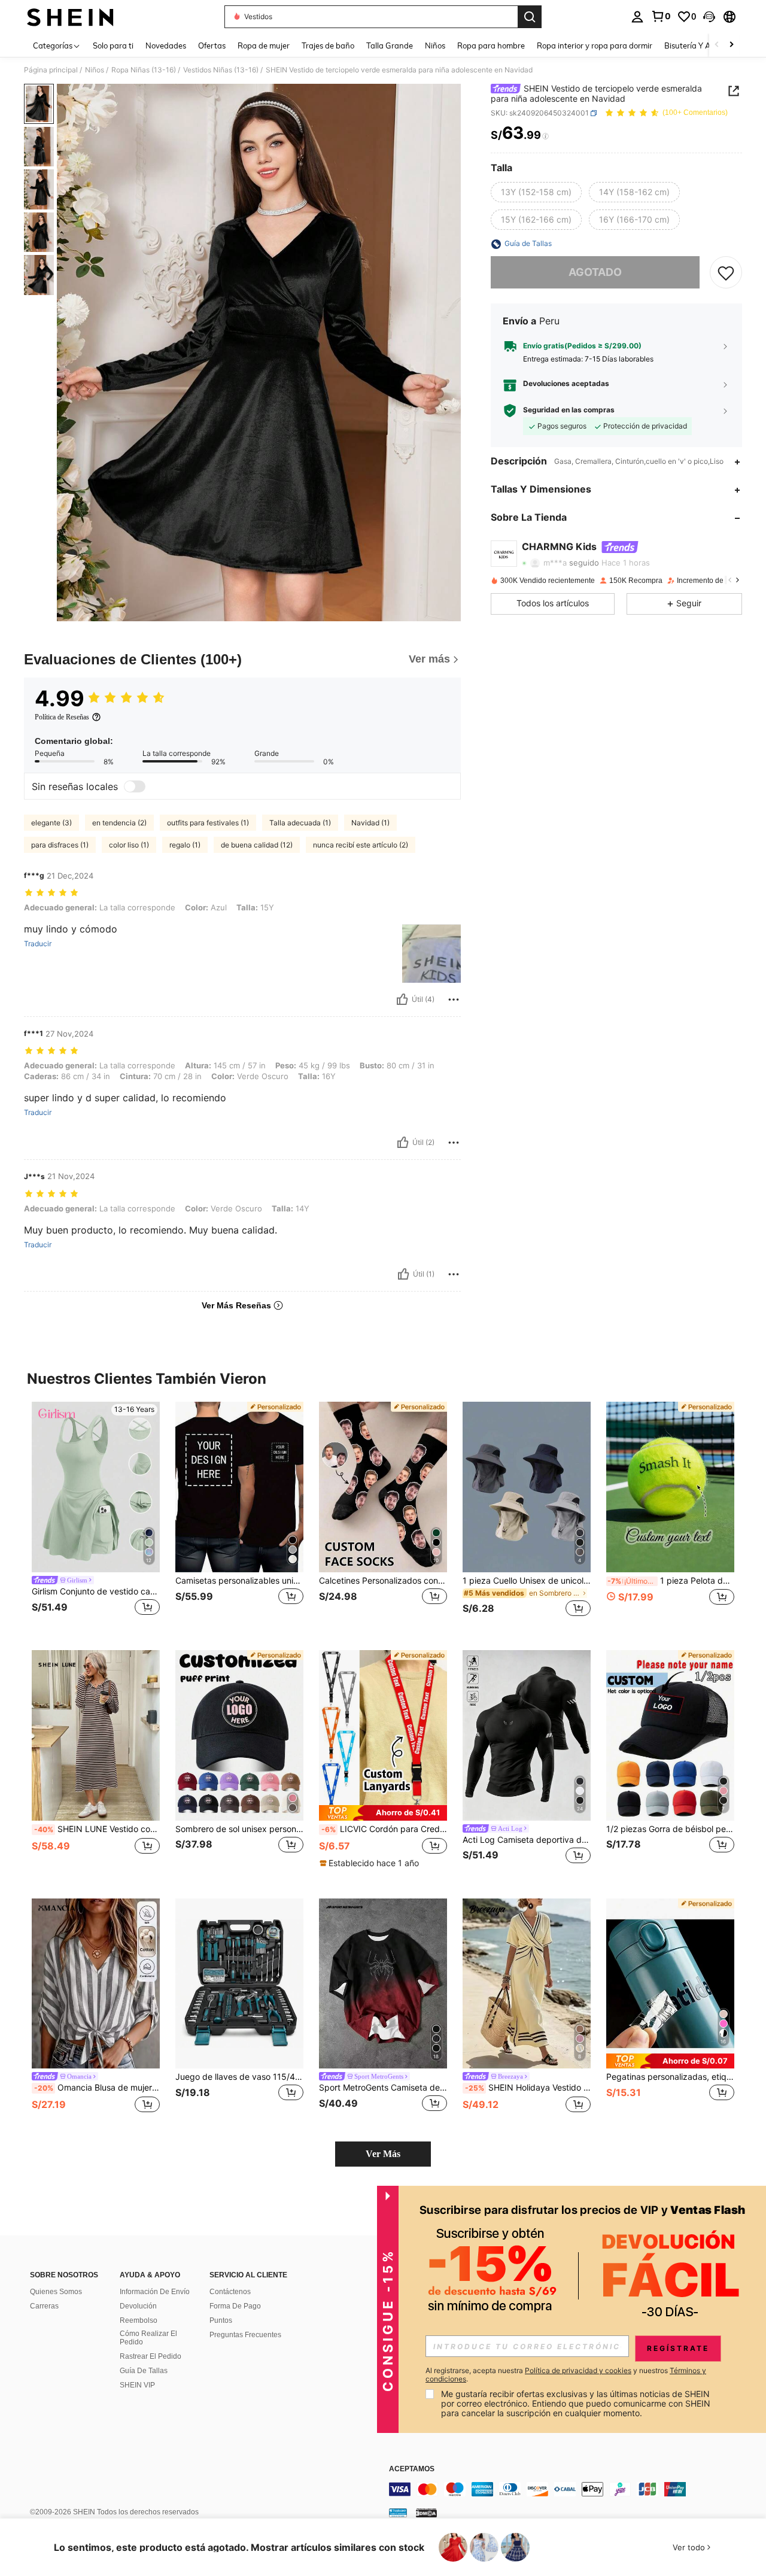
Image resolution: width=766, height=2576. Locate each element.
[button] (709, 17)
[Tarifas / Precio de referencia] (545, 136)
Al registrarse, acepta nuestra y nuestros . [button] (566, 2375)
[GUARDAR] (726, 273)
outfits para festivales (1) (208, 823)
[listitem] (96, 1516)
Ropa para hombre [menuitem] (491, 45)
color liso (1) (129, 845)
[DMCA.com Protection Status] (426, 2513)
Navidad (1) (370, 823)
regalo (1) (185, 845)
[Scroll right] (731, 45)
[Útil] (402, 1000)
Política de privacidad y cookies (578, 2370)
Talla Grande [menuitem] (390, 45)
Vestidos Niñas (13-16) (221, 70)
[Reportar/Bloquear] (454, 1000)
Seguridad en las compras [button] (569, 411)
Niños (95, 70)
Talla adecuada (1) (300, 823)
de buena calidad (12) (257, 845)
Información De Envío (155, 2292)
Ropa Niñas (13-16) (144, 70)
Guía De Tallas (144, 2371)
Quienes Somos (56, 2292)
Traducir (38, 944)
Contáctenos (230, 2292)
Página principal (51, 70)
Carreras (44, 2306)
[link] (661, 16)
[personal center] (637, 17)
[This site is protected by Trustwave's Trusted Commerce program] (398, 2513)
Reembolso (139, 2320)
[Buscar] (530, 17)
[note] (383, 1813)
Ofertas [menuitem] (212, 45)
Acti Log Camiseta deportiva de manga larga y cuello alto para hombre (527, 1840)
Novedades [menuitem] (166, 45)
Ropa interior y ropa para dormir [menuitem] (595, 45)
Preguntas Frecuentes (245, 2335)
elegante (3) (51, 823)
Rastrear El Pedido (151, 2356)
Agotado (595, 273)
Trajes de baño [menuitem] (328, 45)
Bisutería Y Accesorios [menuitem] (703, 45)
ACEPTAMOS (412, 2469)
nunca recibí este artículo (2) (361, 845)
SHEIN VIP (137, 2385)
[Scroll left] (717, 45)
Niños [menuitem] (435, 45)
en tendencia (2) (119, 823)
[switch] (135, 786)
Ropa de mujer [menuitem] (264, 45)
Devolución (138, 2306)
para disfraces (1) (60, 845)
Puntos (221, 2320)
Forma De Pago (235, 2306)
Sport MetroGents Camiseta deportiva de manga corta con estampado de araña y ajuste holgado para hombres (383, 2088)
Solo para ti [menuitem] (113, 45)
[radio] (536, 193)
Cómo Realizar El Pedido (148, 2338)
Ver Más (383, 2154)
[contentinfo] (569, 2489)
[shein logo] (70, 17)
